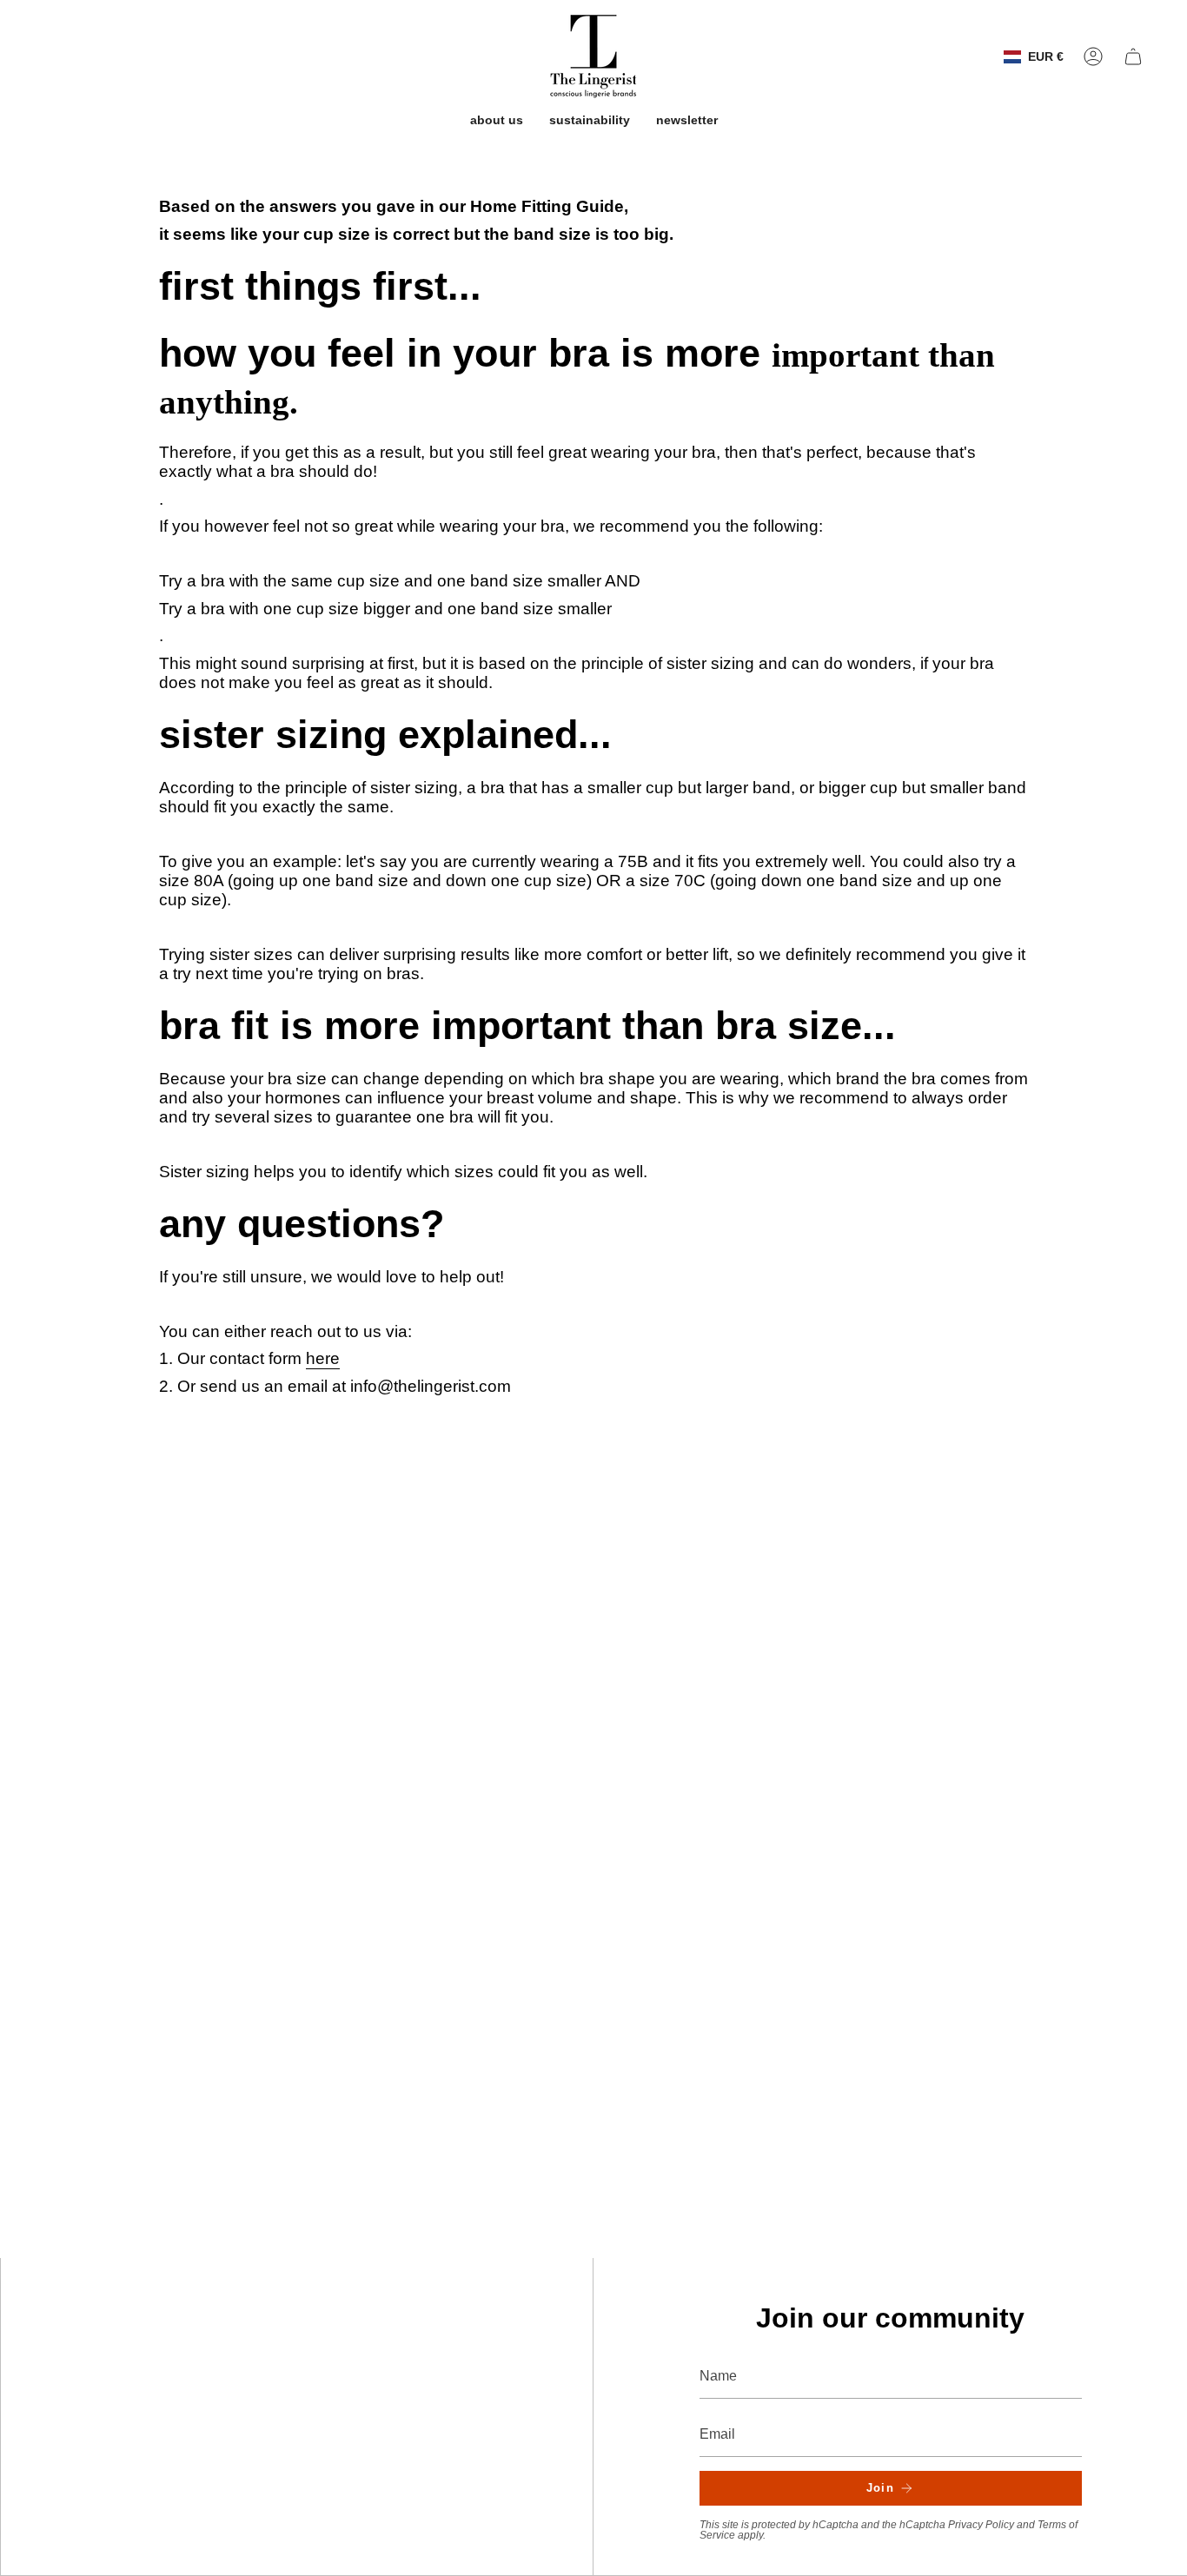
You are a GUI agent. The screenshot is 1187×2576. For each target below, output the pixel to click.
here (323, 1358)
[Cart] (1133, 56)
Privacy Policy (981, 2525)
